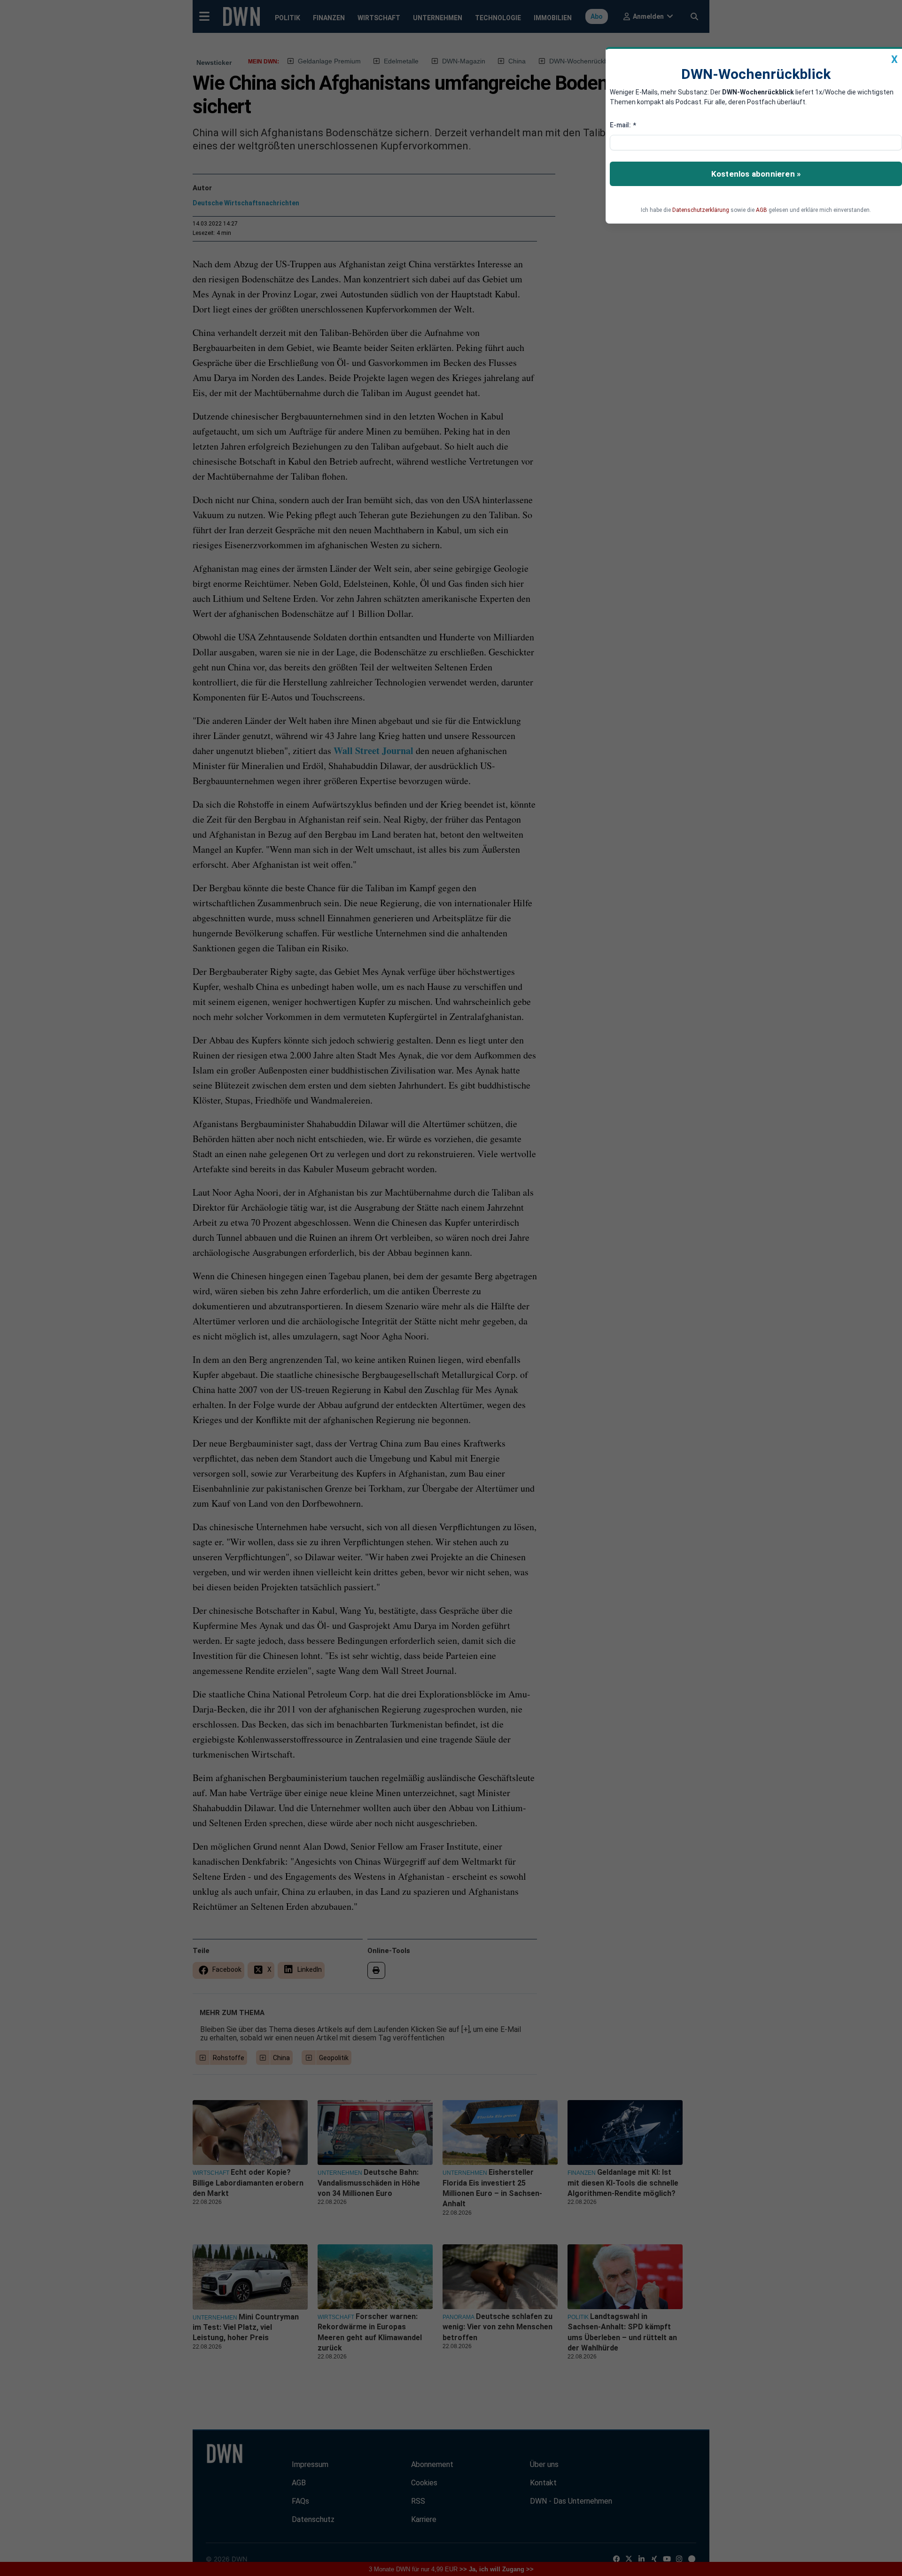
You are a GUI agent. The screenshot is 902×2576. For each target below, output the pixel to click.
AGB (762, 210)
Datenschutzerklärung (701, 210)
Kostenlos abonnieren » (756, 174)
